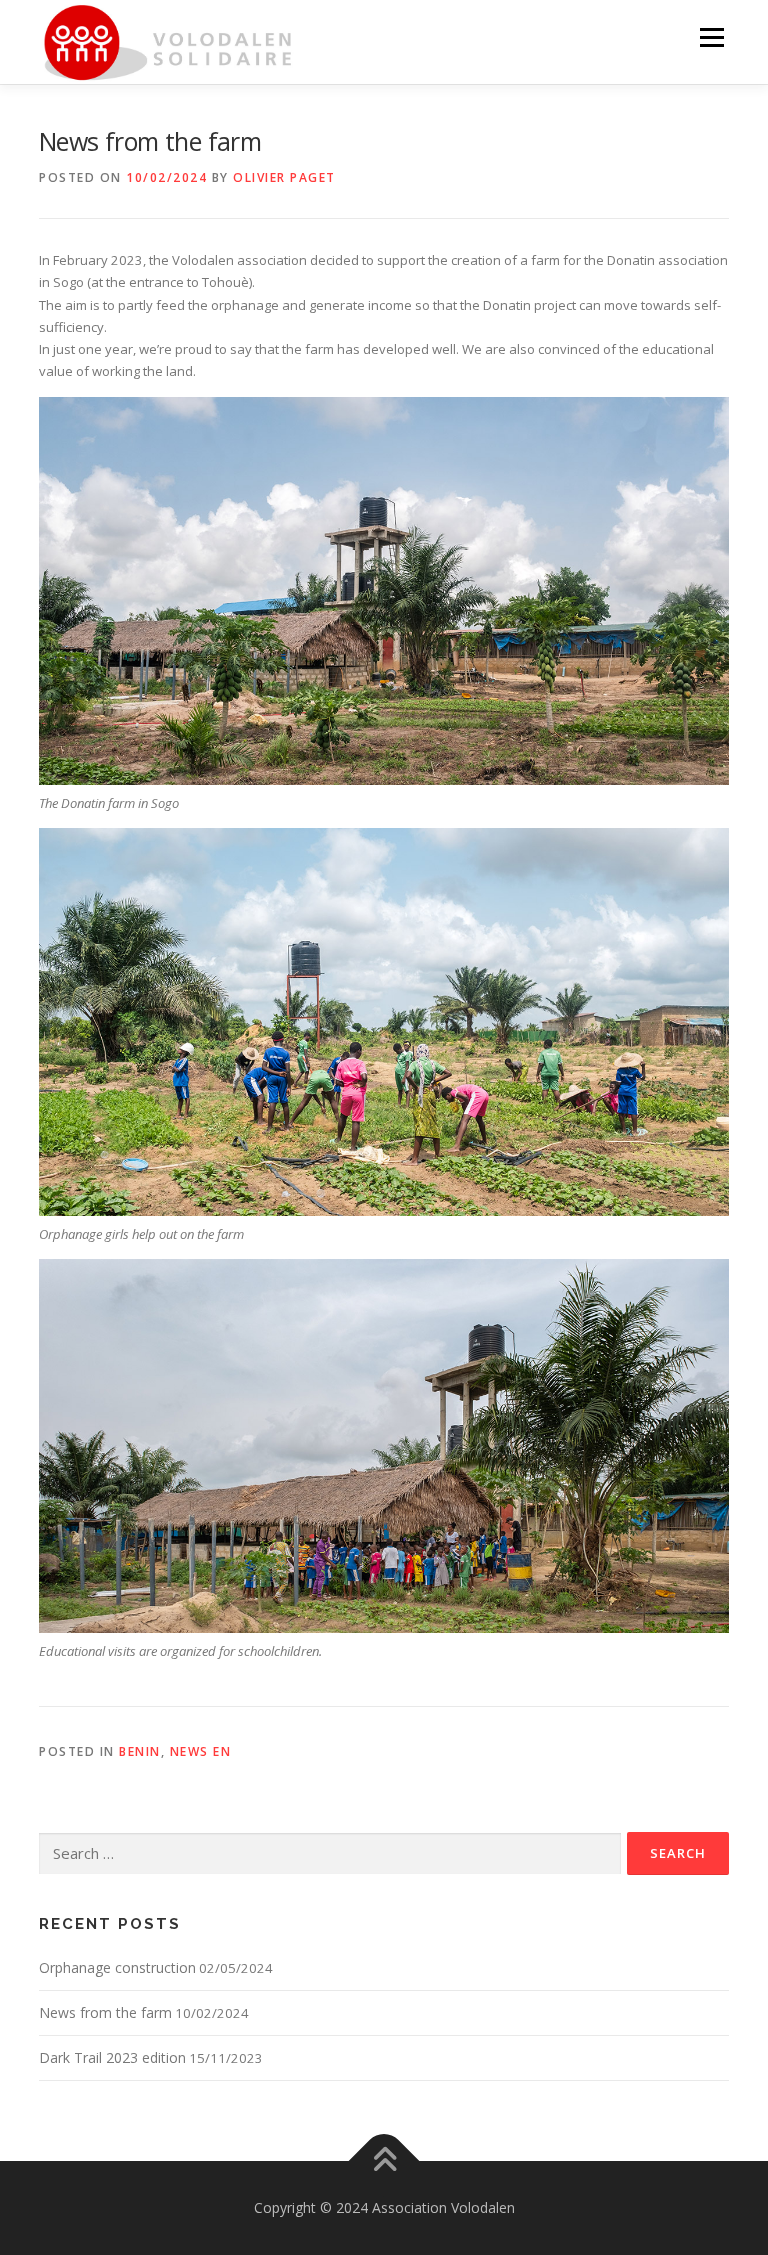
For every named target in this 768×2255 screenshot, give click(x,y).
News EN (201, 1751)
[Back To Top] (384, 2160)
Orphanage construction (117, 1967)
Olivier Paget (284, 177)
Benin (140, 1751)
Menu (711, 37)
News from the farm (105, 2012)
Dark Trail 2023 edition (112, 2057)
